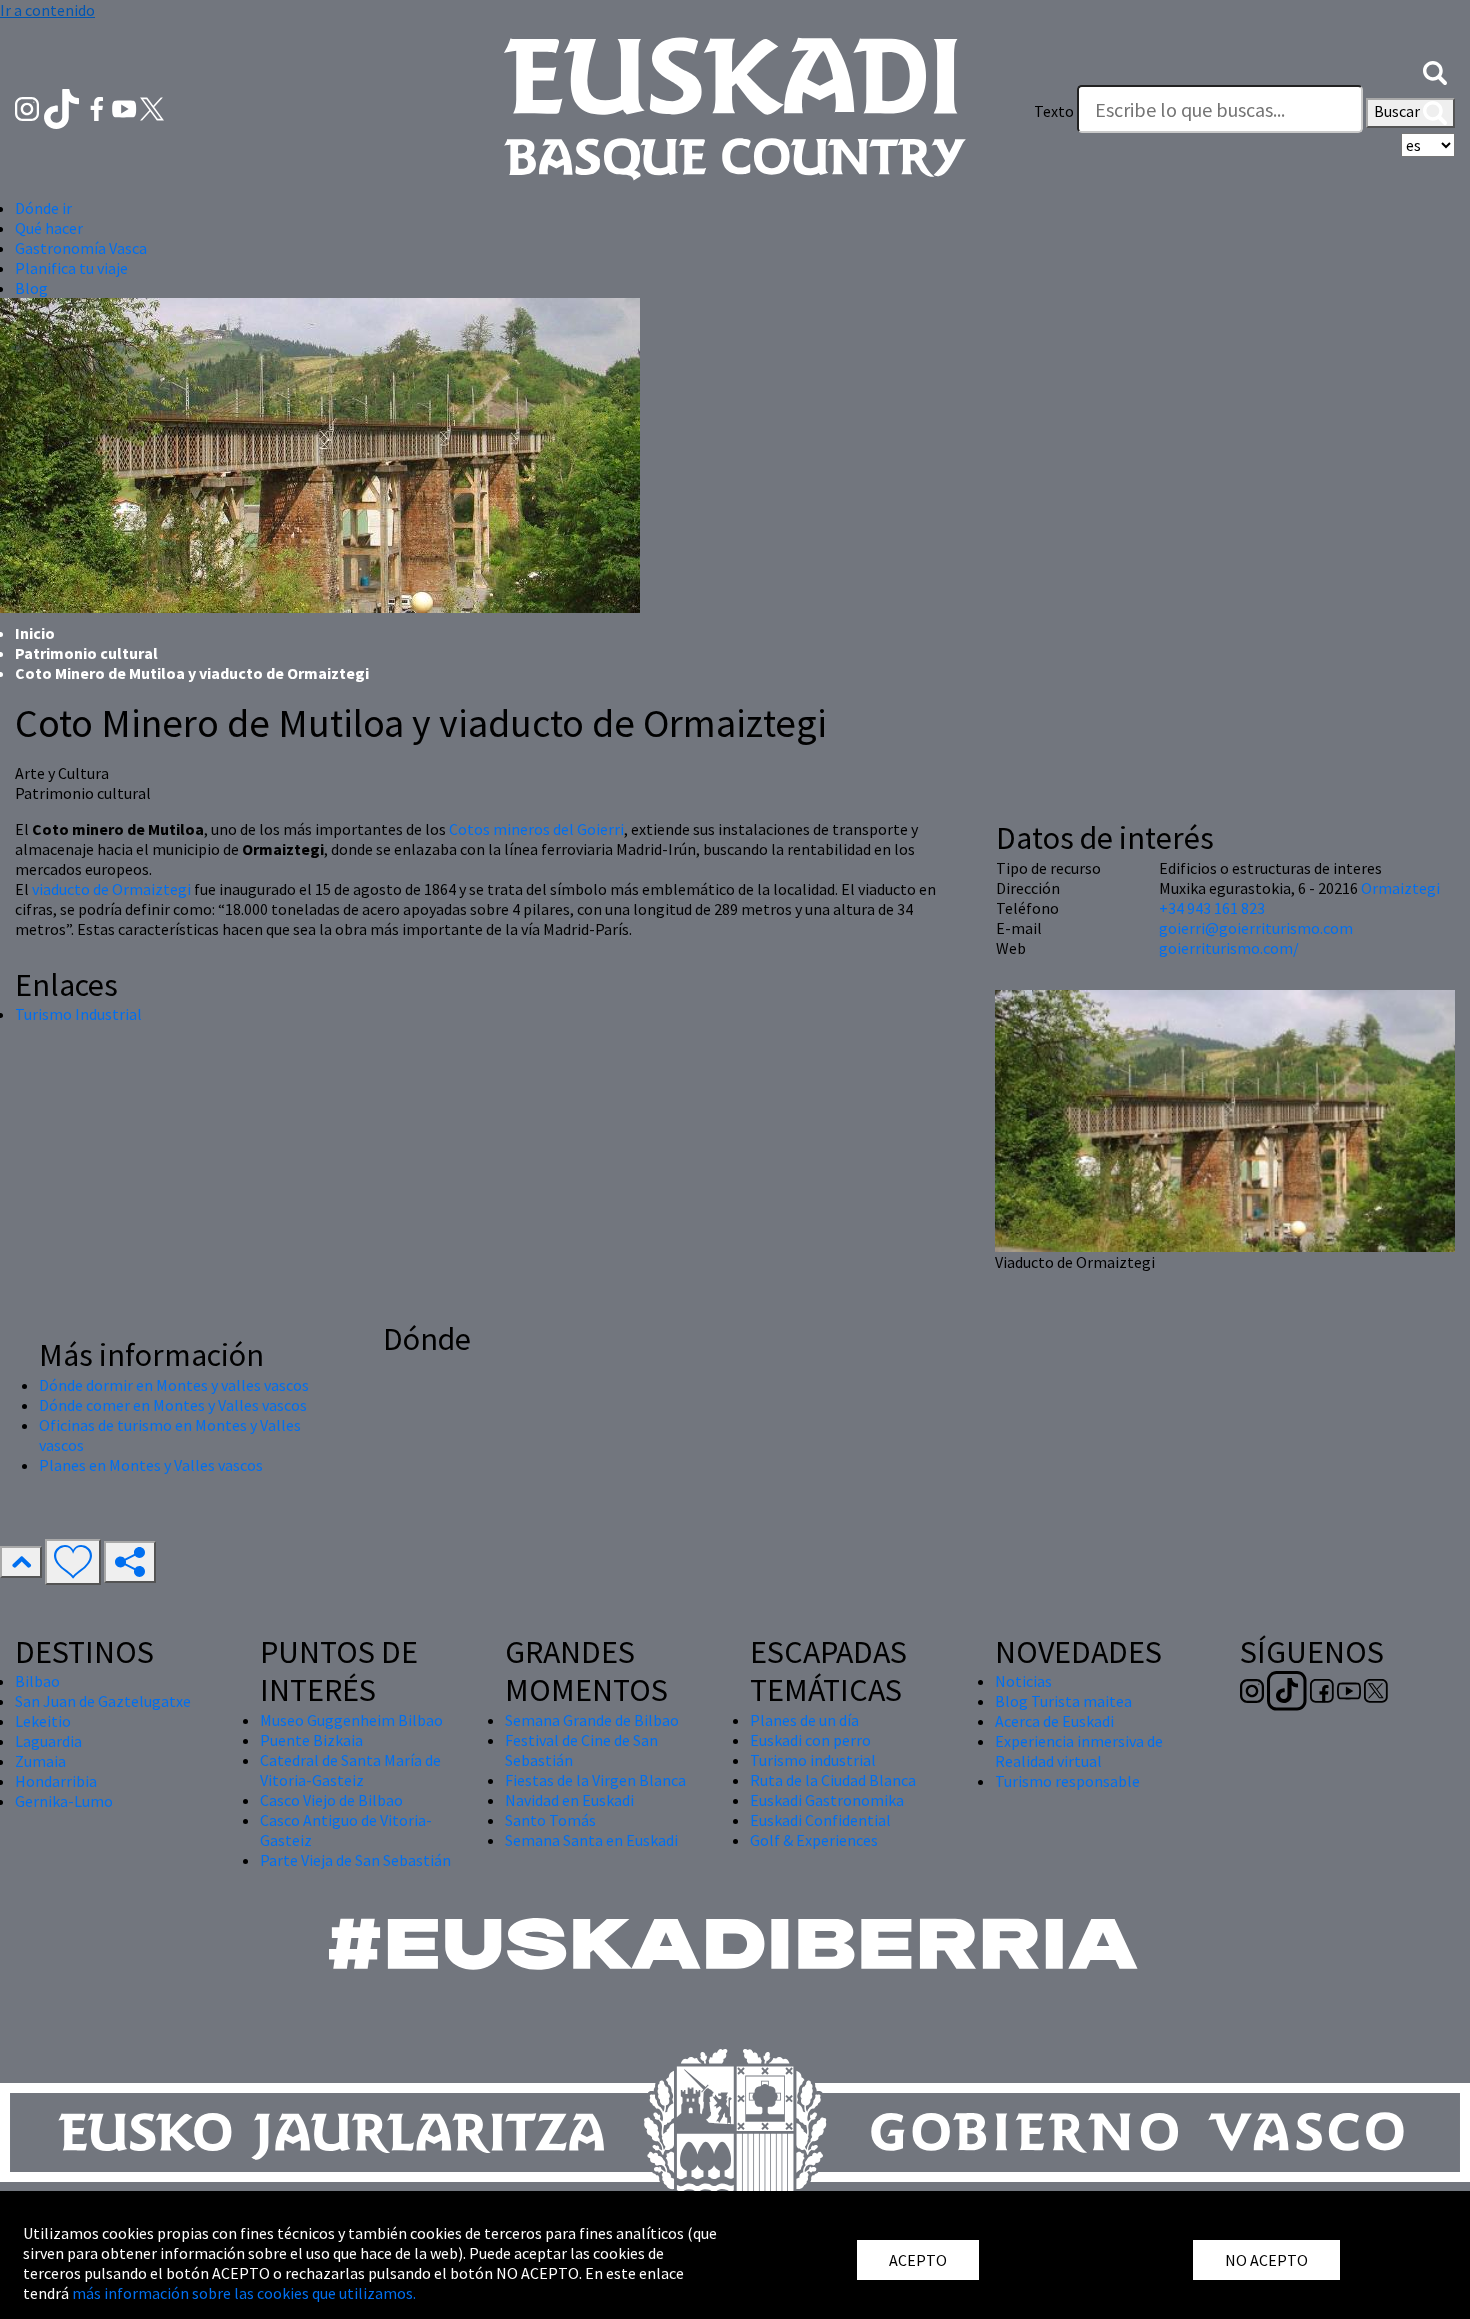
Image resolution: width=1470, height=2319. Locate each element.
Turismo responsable (1067, 1781)
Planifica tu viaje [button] (71, 268)
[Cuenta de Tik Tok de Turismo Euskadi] (63, 107)
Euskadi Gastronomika (827, 1800)
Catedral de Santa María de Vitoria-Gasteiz (350, 1770)
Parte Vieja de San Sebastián (355, 1860)
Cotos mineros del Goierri (536, 829)
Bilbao (37, 1681)
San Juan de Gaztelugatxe (103, 1701)
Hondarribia (56, 1781)
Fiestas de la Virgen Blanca (595, 1780)
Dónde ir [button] (43, 208)
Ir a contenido (47, 10)
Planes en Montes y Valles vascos (151, 1465)
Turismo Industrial (78, 1014)
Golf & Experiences (814, 1840)
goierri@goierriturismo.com (1256, 928)
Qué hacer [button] (49, 228)
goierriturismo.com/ (1229, 948)
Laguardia (48, 1741)
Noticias (1023, 1681)
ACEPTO (918, 2260)
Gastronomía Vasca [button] (81, 248)
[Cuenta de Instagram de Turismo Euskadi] (28, 107)
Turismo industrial (813, 1760)
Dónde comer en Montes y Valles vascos (173, 1405)
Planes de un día (804, 1720)
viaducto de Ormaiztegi (111, 889)
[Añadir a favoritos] (73, 1562)
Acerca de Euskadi (1054, 1721)
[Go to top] (21, 1562)
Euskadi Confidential (820, 1820)
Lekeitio (43, 1721)
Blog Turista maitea (1063, 1701)
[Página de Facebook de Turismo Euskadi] (98, 107)
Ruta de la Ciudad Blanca (833, 1780)
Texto (1054, 111)
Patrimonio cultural (86, 653)
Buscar (1398, 111)
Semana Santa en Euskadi (591, 1840)
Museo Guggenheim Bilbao (351, 1720)
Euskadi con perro (810, 1740)
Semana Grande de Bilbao (592, 1720)
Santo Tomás (550, 1820)
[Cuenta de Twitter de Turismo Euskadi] (152, 107)
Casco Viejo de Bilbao (331, 1800)
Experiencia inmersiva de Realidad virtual (1079, 1751)
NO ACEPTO (1266, 2260)
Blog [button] (31, 288)
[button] (1435, 71)
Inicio (35, 633)
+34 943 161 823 (1212, 908)
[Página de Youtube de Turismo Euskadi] (126, 107)
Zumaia (40, 1761)
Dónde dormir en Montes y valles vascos (174, 1385)
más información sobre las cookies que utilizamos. (244, 2293)
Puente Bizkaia (311, 1740)
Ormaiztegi (1400, 888)
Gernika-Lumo (64, 1801)
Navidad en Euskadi (569, 1800)
